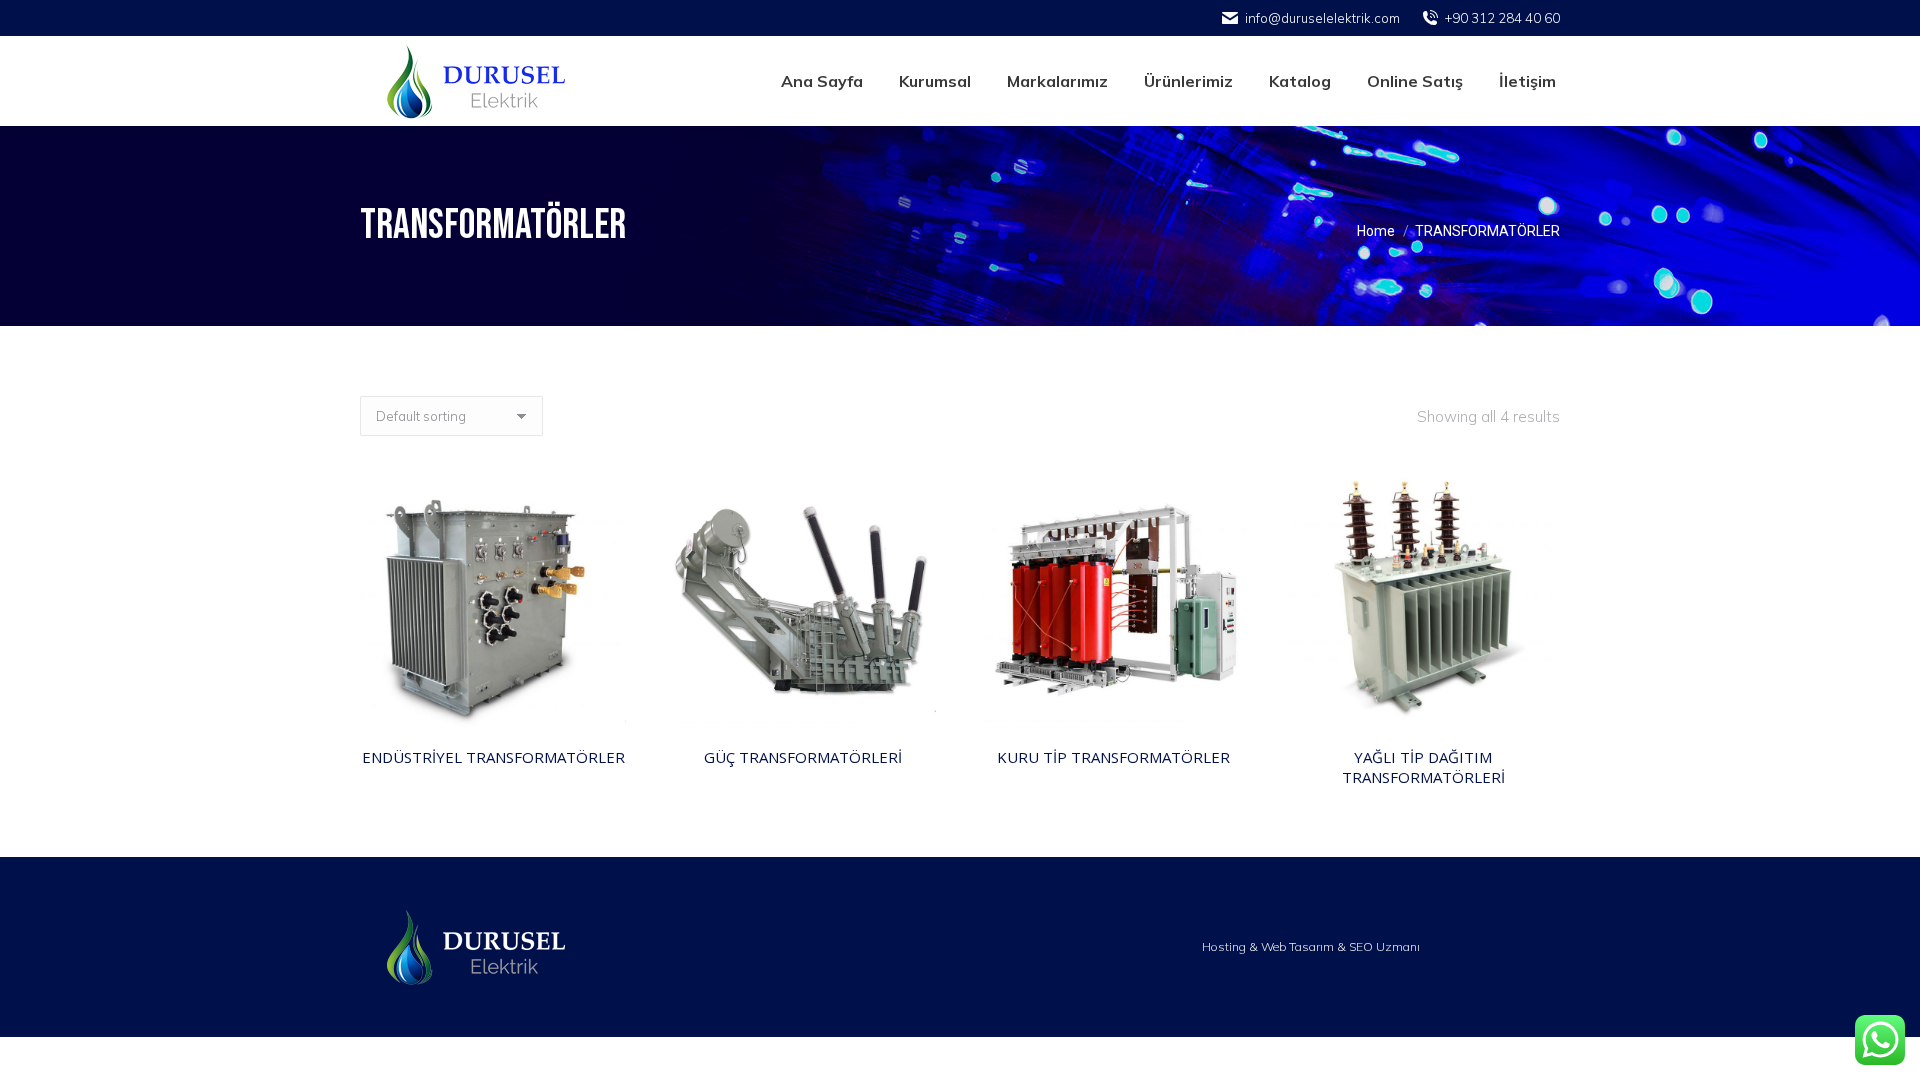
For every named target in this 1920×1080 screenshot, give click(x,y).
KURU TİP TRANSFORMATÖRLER (1113, 757)
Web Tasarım (1297, 946)
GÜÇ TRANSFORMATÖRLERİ (803, 757)
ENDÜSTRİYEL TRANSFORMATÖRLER (493, 757)
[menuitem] (822, 81)
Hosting (1224, 946)
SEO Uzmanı (1384, 946)
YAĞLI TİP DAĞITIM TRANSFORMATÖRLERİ (1423, 767)
